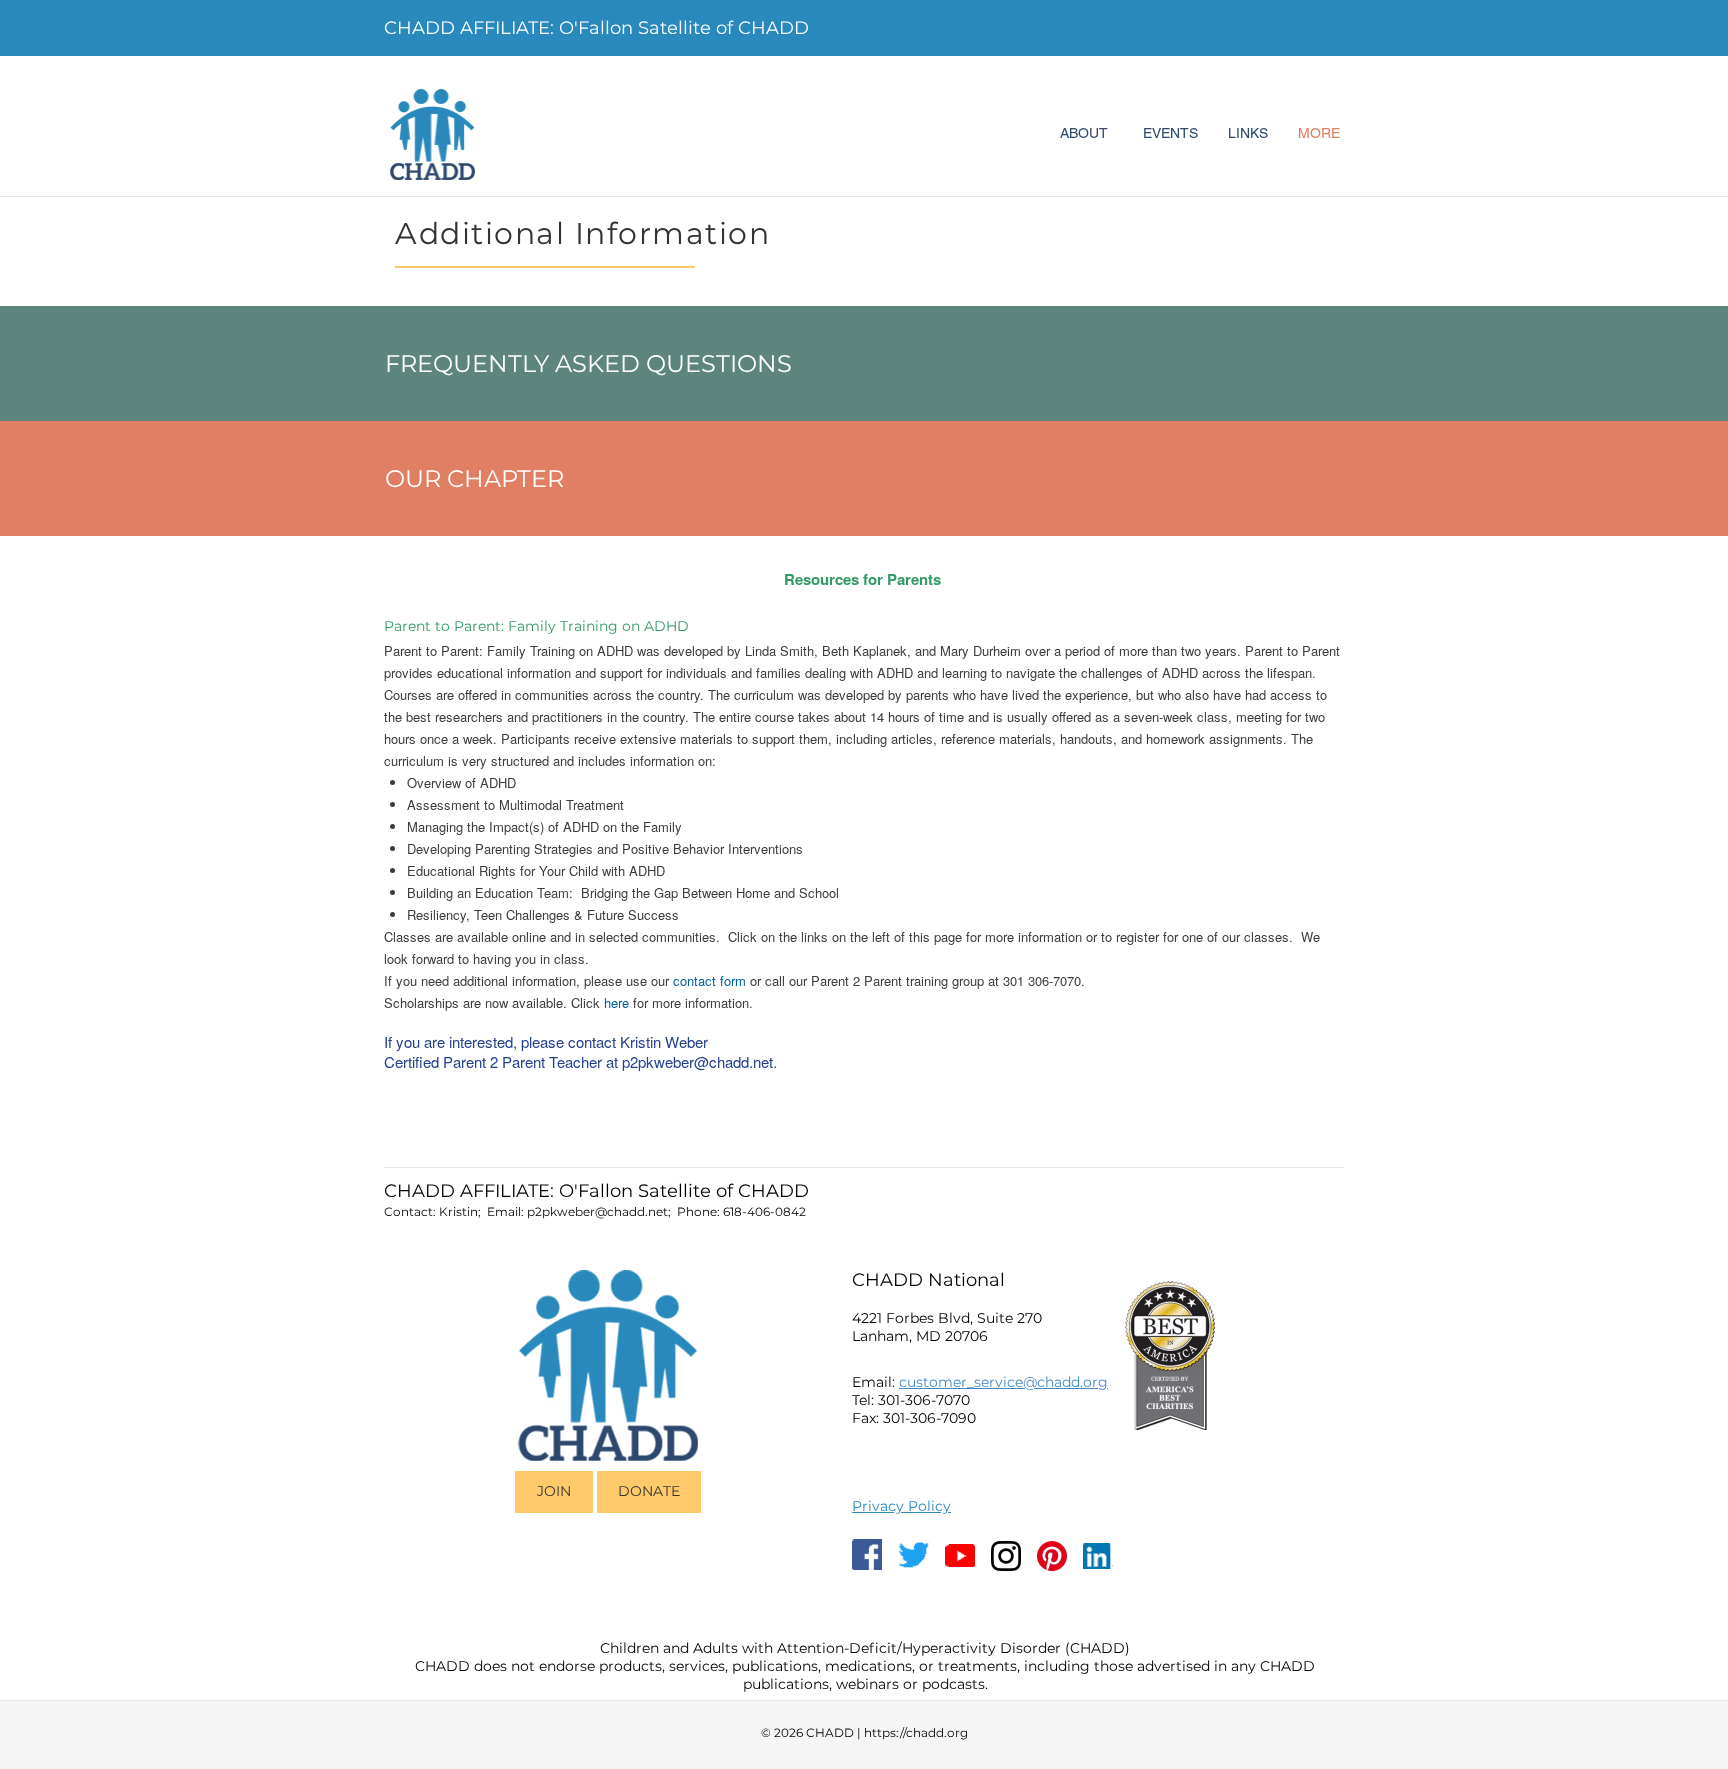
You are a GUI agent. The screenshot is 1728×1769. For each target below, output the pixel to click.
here (616, 1002)
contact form (709, 980)
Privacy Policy (901, 1506)
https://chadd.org (916, 1732)
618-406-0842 (764, 1211)
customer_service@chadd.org (1003, 1382)
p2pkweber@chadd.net (697, 1061)
